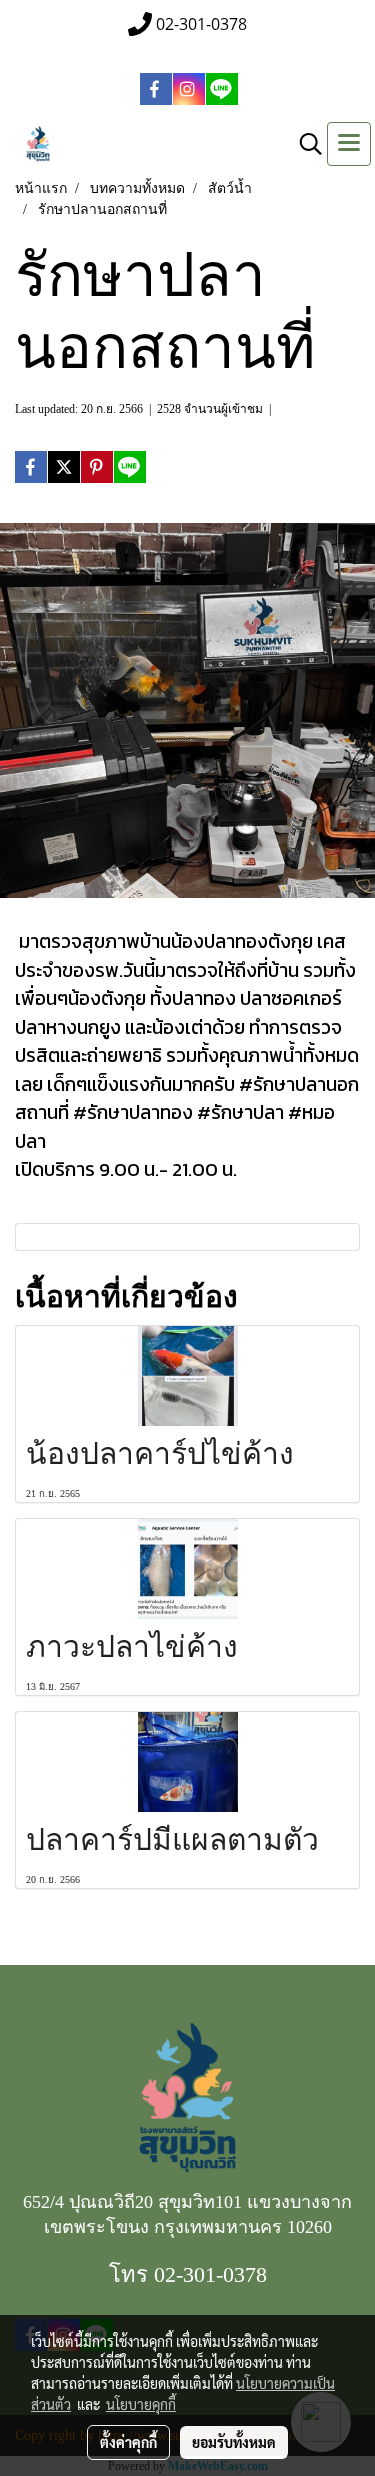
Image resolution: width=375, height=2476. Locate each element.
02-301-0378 (210, 2274)
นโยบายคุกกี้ (141, 2404)
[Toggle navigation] (349, 144)
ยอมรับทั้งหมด (234, 2442)
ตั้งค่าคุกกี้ (128, 2442)
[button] (304, 144)
